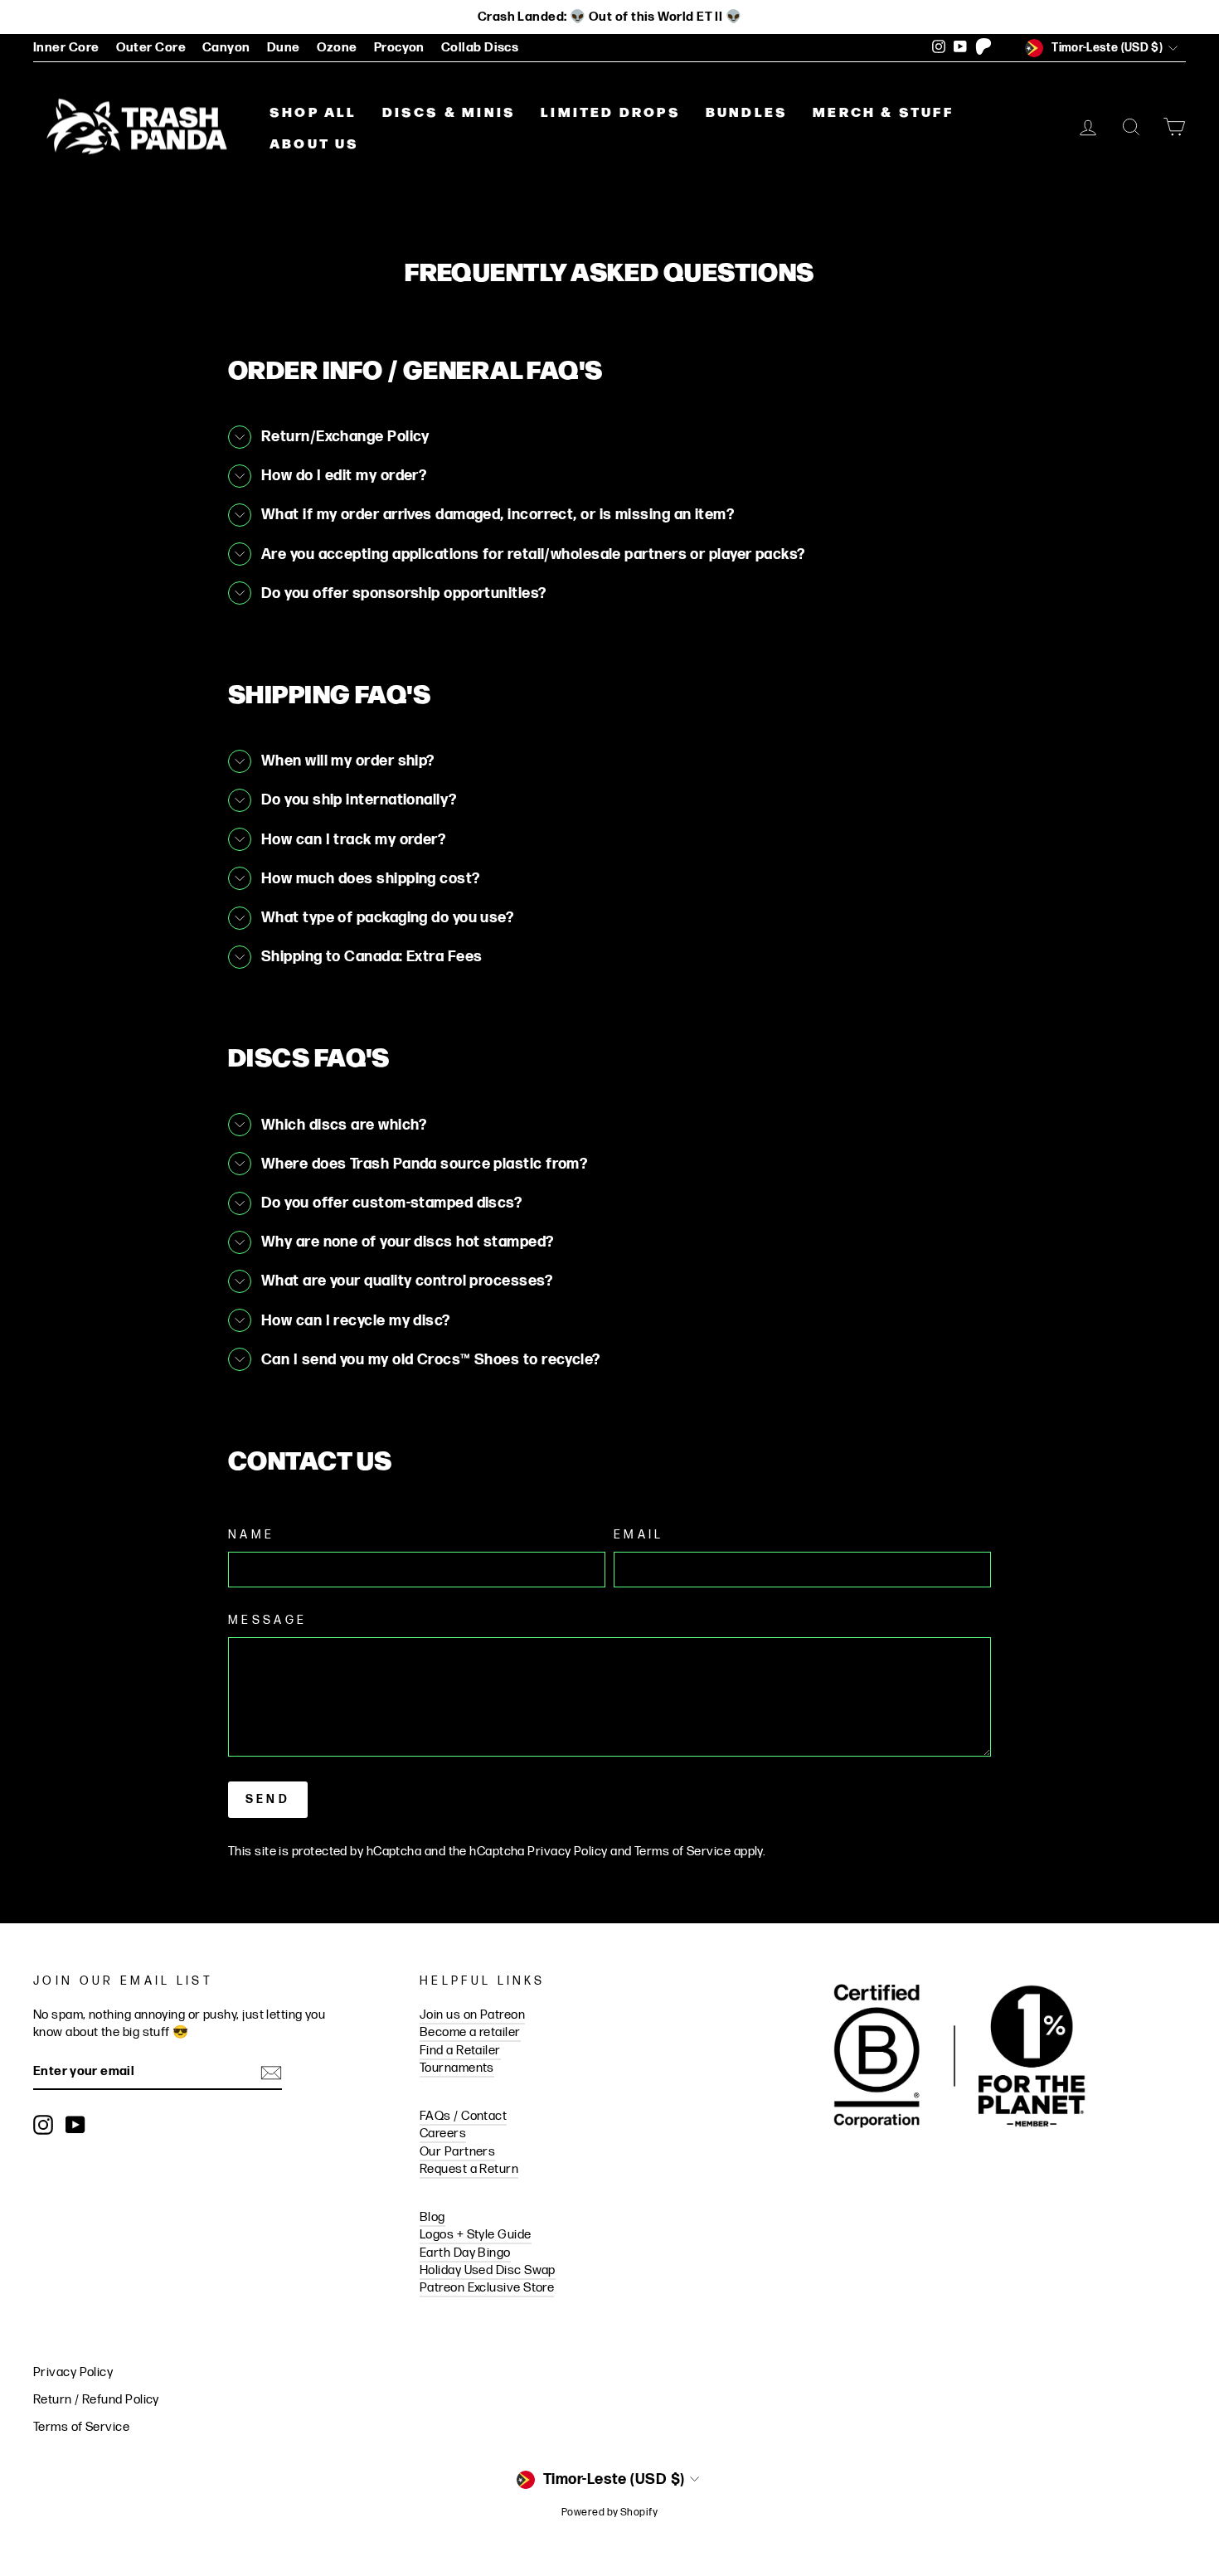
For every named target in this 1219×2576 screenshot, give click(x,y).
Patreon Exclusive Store (487, 2288)
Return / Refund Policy (96, 2400)
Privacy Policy (567, 1852)
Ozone (337, 48)
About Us (315, 143)
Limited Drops (611, 111)
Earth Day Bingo (465, 2253)
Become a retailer (470, 2032)
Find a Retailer (460, 2051)
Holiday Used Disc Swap (488, 2270)
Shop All (313, 111)
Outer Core (151, 48)
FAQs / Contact (463, 2116)
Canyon (226, 48)
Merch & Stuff (883, 111)
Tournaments (457, 2068)
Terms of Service (682, 1852)
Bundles (747, 111)
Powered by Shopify (609, 2513)
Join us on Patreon (472, 2015)
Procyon (399, 48)
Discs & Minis (449, 111)
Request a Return (469, 2169)
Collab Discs (480, 48)
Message (267, 1620)
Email (639, 1535)
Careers (443, 2134)
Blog (432, 2217)
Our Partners (457, 2152)
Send (268, 1799)
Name (251, 1535)
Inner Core (66, 48)
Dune (284, 48)
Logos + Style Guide (476, 2235)
